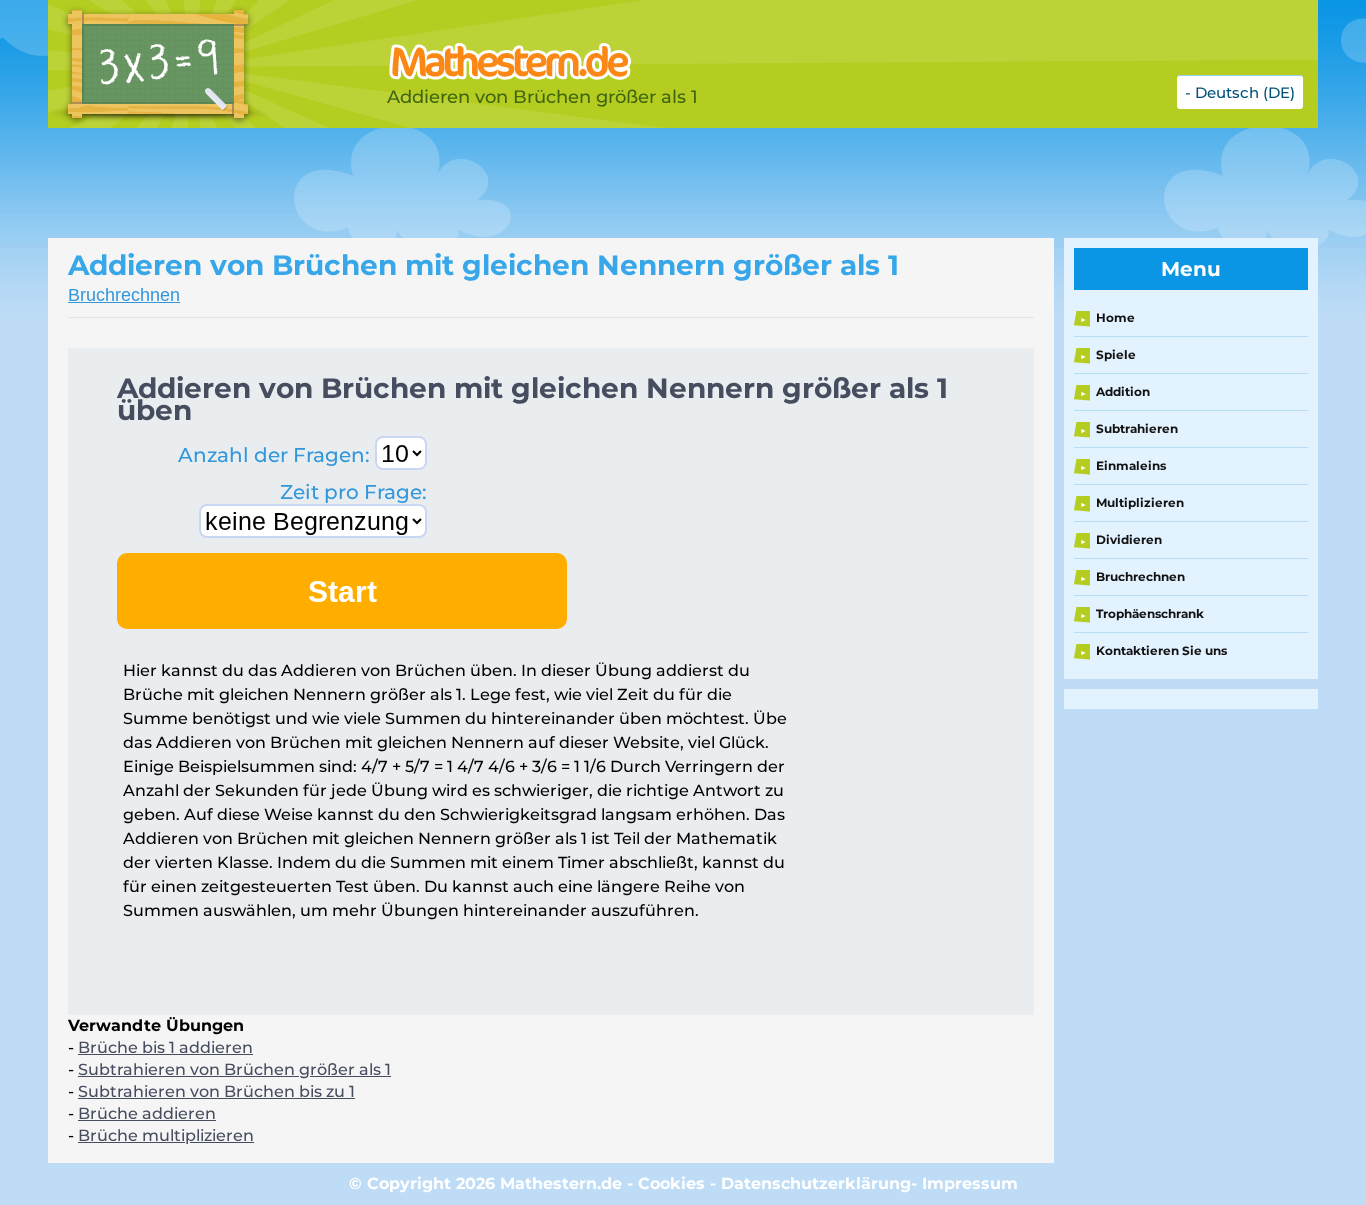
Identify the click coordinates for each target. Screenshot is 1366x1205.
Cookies (671, 1183)
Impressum (970, 1183)
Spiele (1116, 354)
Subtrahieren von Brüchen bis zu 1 (216, 1091)
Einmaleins (1131, 465)
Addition (1123, 391)
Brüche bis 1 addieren (165, 1047)
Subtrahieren (1137, 428)
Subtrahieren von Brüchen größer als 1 (234, 1069)
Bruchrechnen (124, 295)
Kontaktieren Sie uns (1161, 650)
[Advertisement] (548, 183)
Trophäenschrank (1150, 613)
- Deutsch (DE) (1240, 92)
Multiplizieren (1140, 502)
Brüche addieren (147, 1113)
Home (1115, 317)
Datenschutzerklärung (816, 1183)
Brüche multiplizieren (166, 1135)
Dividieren (1129, 539)
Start (342, 591)
